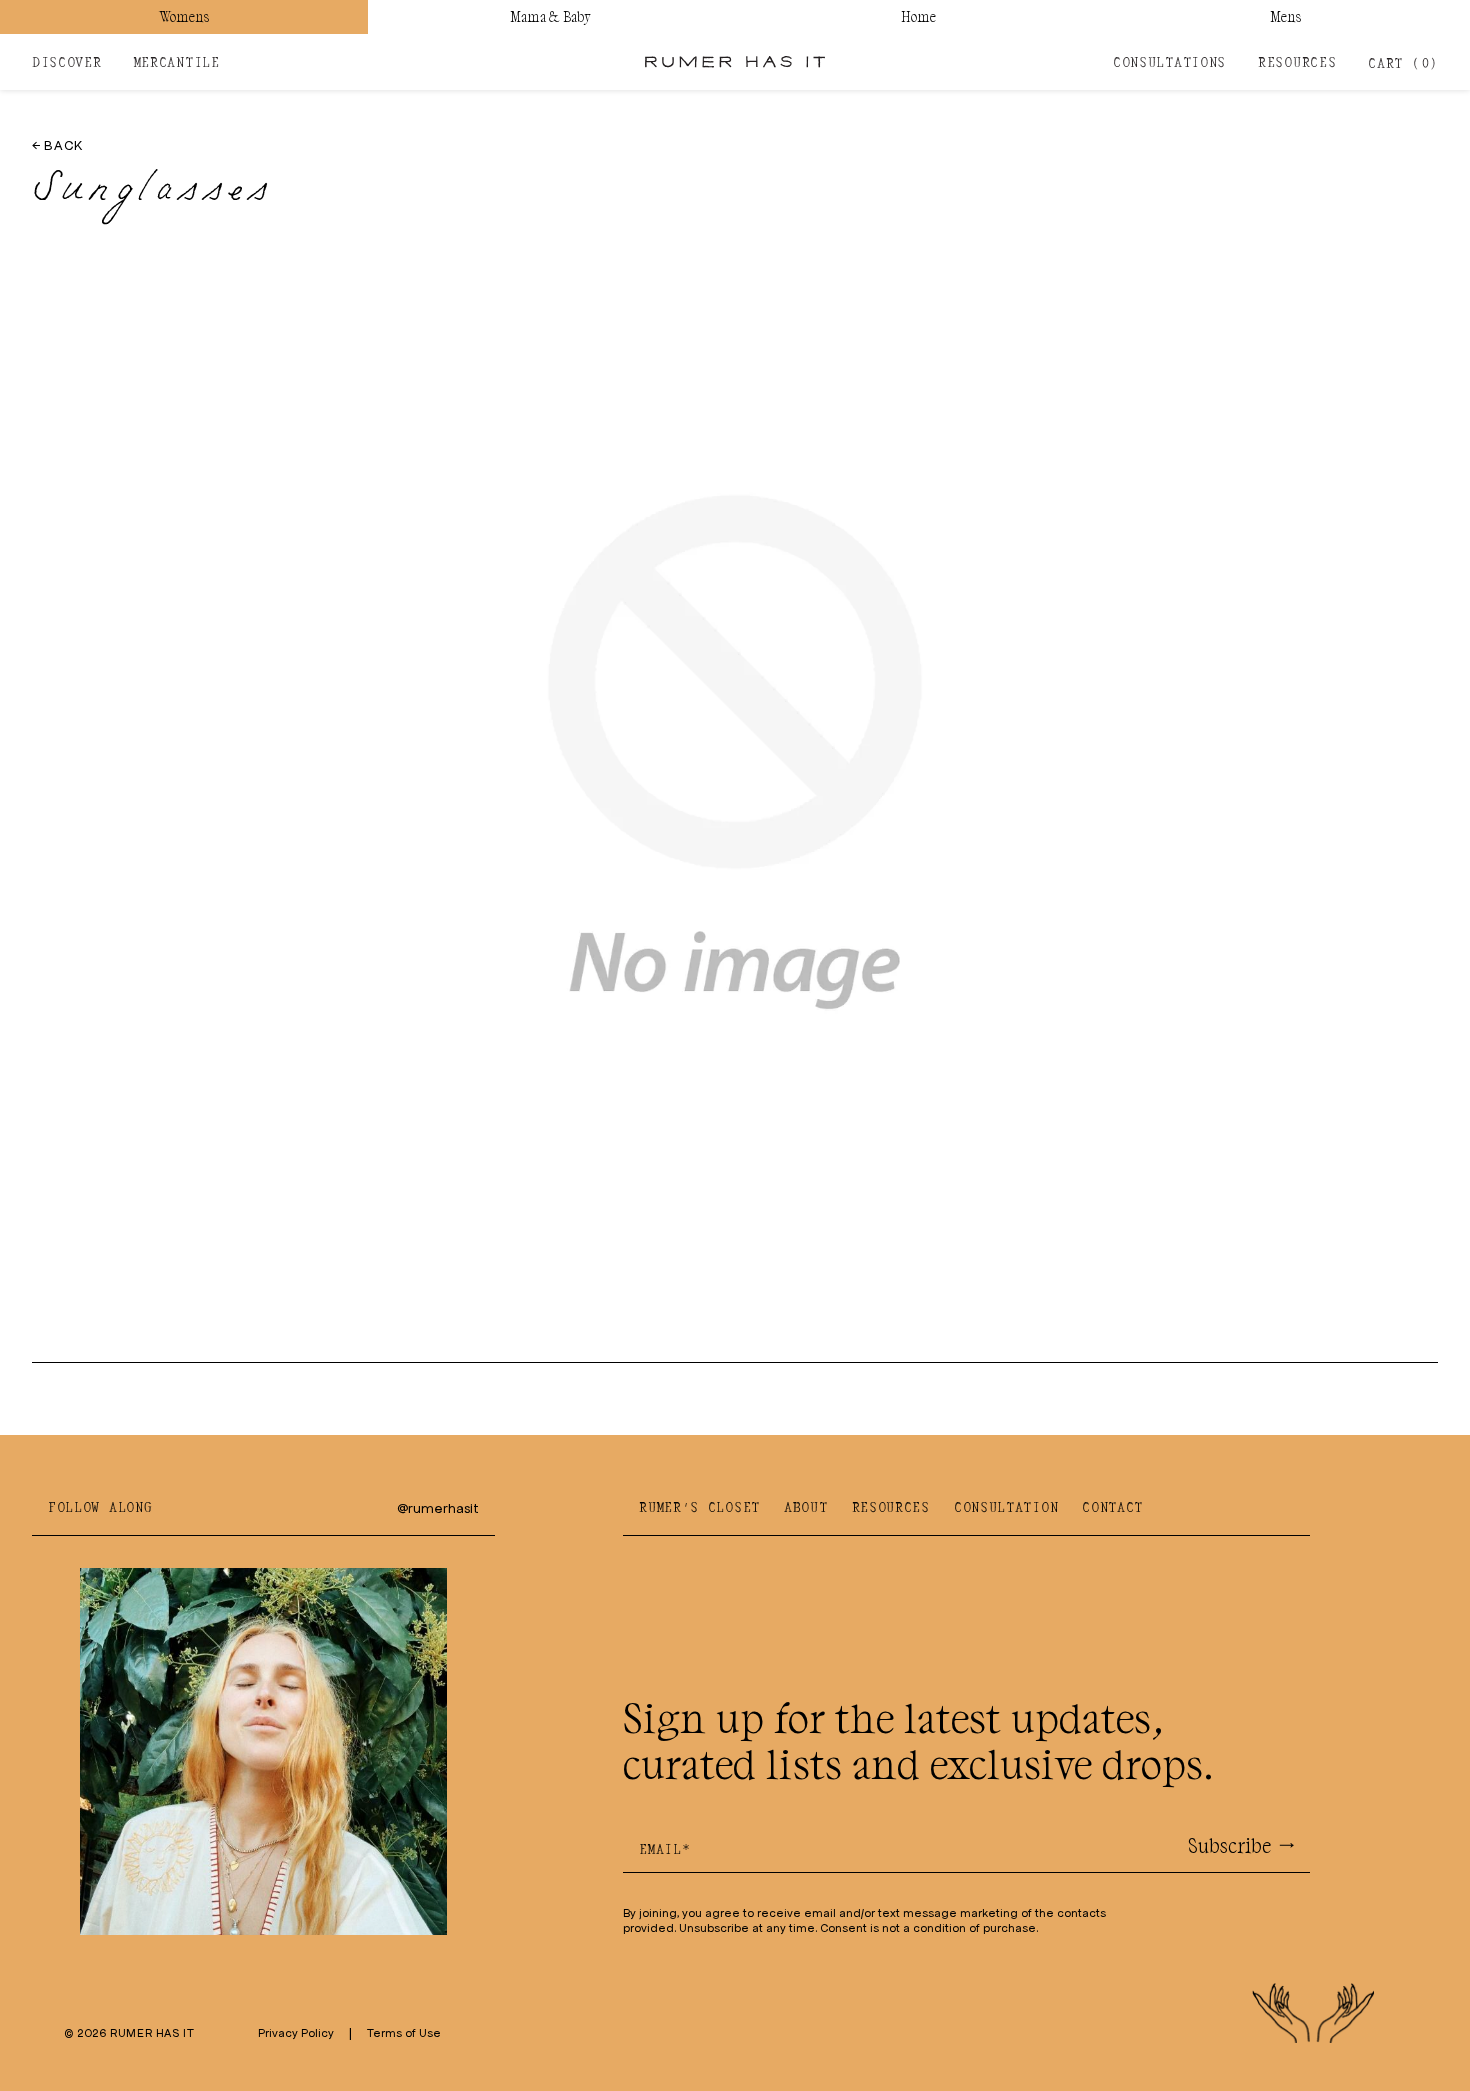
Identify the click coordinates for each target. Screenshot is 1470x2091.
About (806, 1508)
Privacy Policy (296, 2032)
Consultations (1169, 63)
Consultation (1006, 1508)
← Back (57, 145)
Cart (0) (1403, 64)
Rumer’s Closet (699, 1508)
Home (918, 16)
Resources (1297, 63)
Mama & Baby (551, 16)
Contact (1112, 1508)
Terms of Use (404, 2032)
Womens (184, 16)
